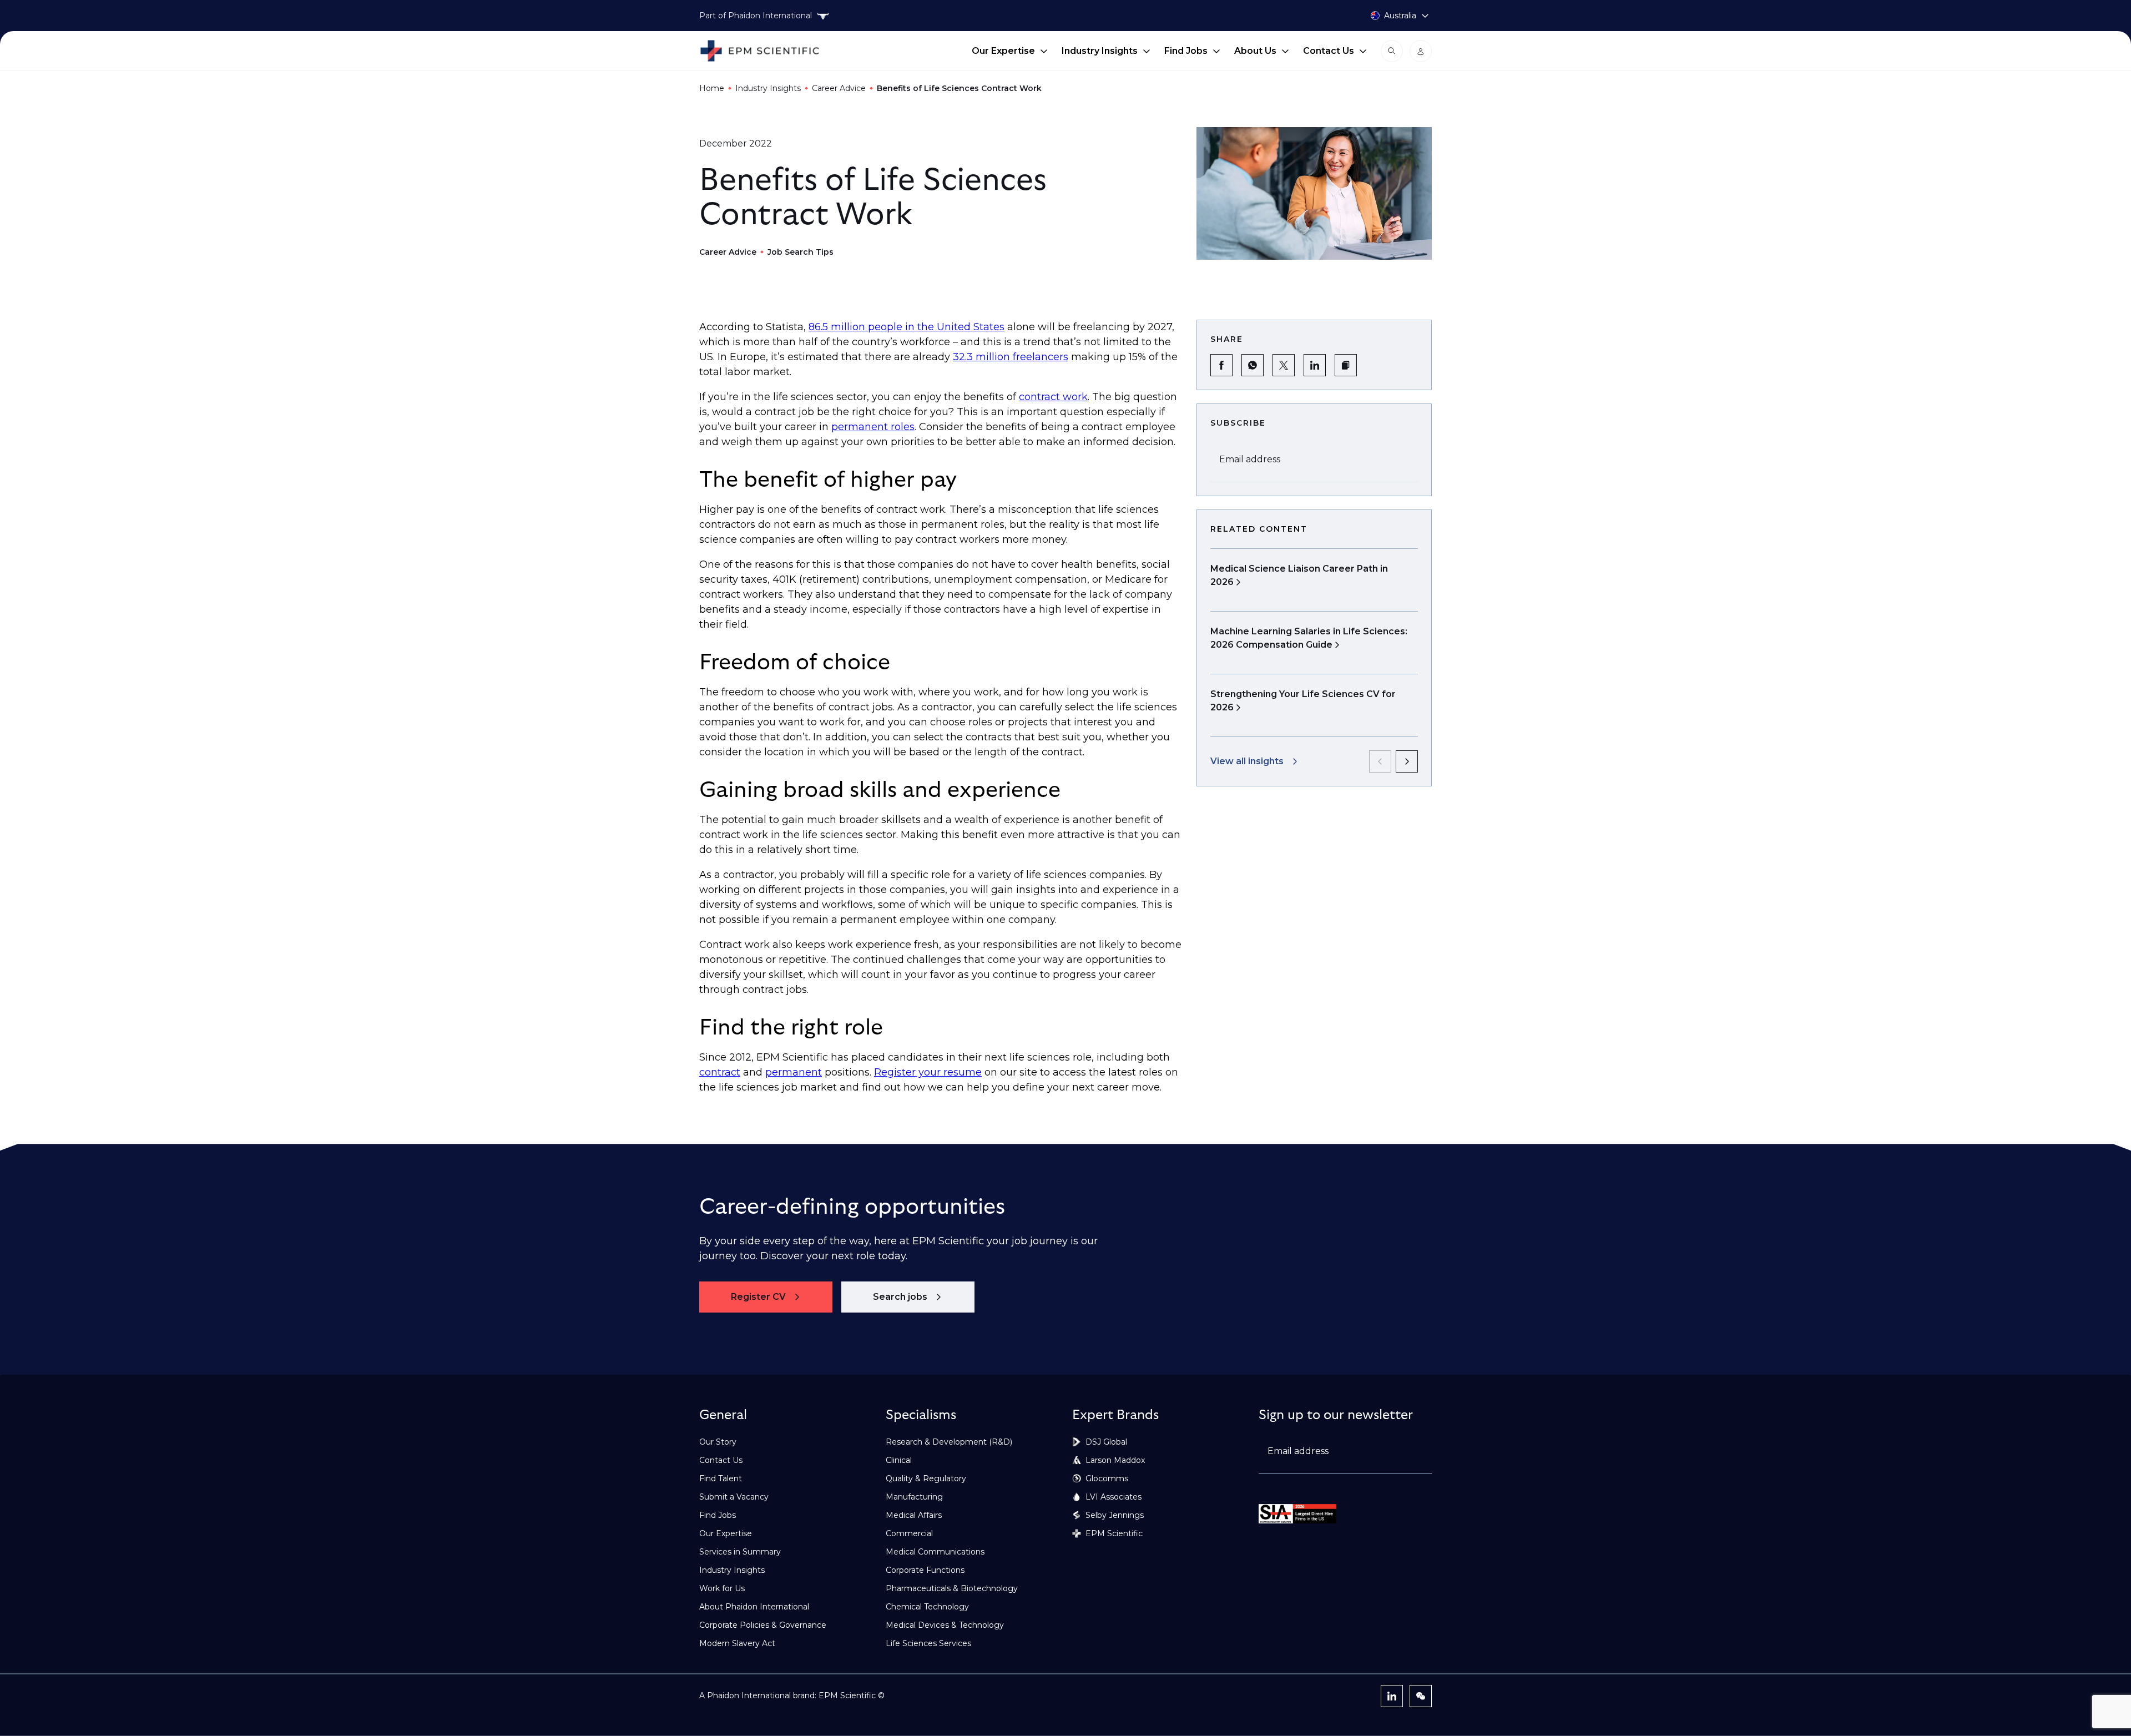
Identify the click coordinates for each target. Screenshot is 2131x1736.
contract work (1053, 397)
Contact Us (1329, 51)
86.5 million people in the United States (907, 327)
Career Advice (839, 88)
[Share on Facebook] (1221, 365)
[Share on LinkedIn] (1315, 365)
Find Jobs (1186, 51)
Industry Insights (1100, 51)
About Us (1255, 51)
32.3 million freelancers (1011, 357)
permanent (794, 1072)
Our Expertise (1003, 51)
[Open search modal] (1392, 51)
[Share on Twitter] (1284, 365)
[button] (1346, 365)
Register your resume (928, 1072)
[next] (1407, 761)
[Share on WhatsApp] (1253, 365)
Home (712, 88)
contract (720, 1072)
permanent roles (873, 427)
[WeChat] (1421, 1696)
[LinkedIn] (1392, 1696)
